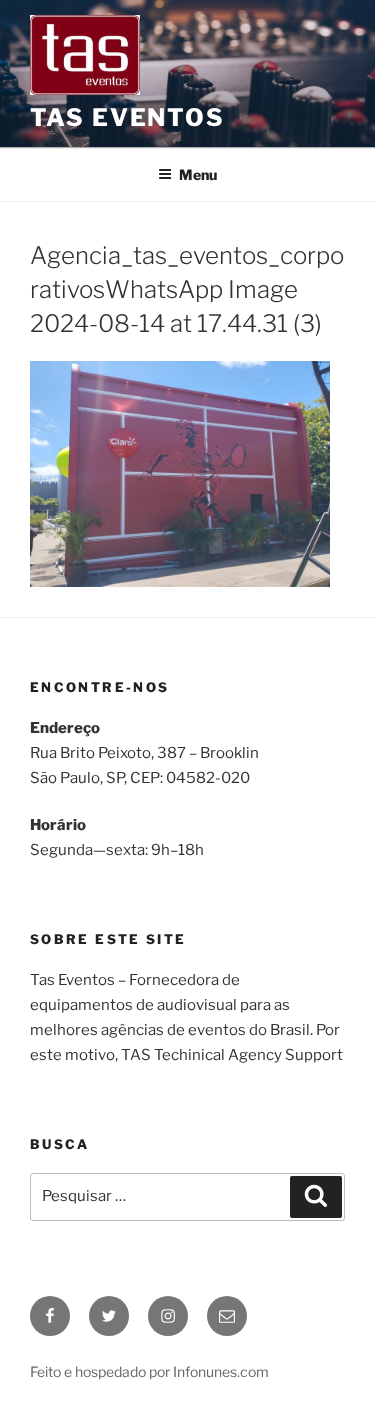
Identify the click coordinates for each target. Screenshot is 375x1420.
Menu (198, 174)
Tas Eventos (127, 117)
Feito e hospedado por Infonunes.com (149, 1371)
